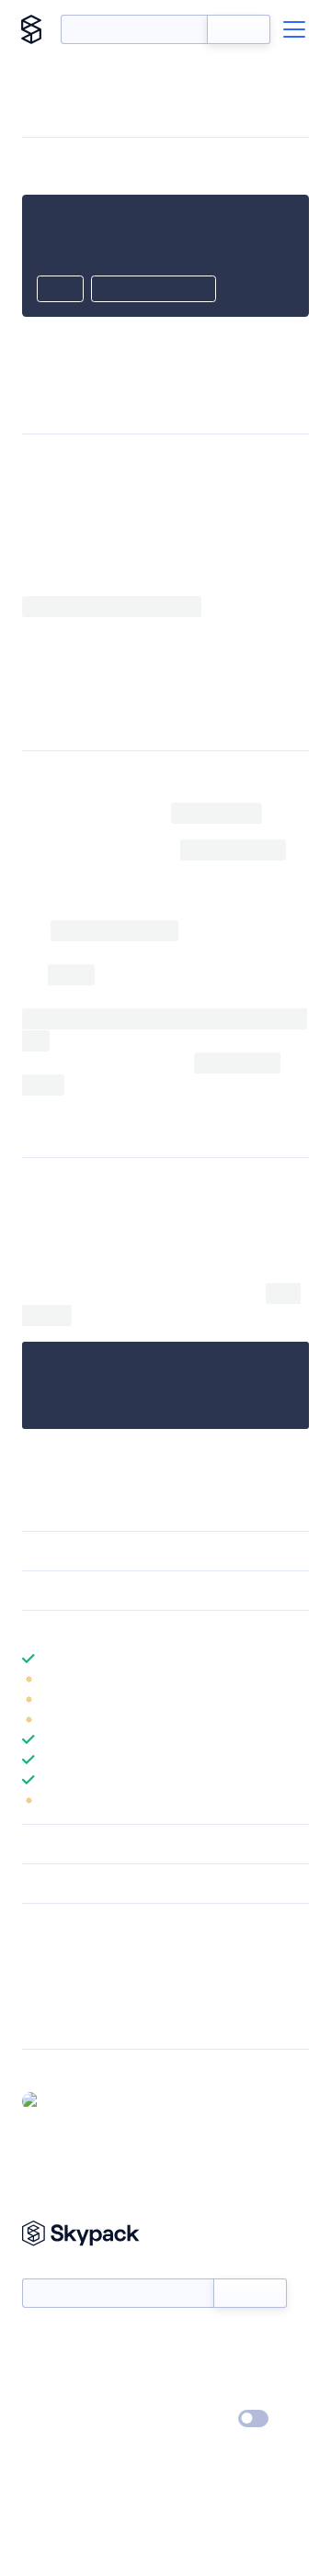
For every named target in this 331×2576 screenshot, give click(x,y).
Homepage (54, 1974)
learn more (154, 1630)
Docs (36, 2340)
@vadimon (78, 2100)
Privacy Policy (60, 2420)
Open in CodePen (154, 290)
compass (188, 776)
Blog (182, 2367)
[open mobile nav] (294, 29)
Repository (53, 2022)
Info (297, 1679)
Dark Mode (198, 2419)
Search (239, 29)
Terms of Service (217, 2393)
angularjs (134, 585)
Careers (44, 2393)
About (40, 2367)
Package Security (70, 1951)
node (134, 776)
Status (187, 2340)
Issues (40, 1998)
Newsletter (53, 2268)
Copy (60, 290)
